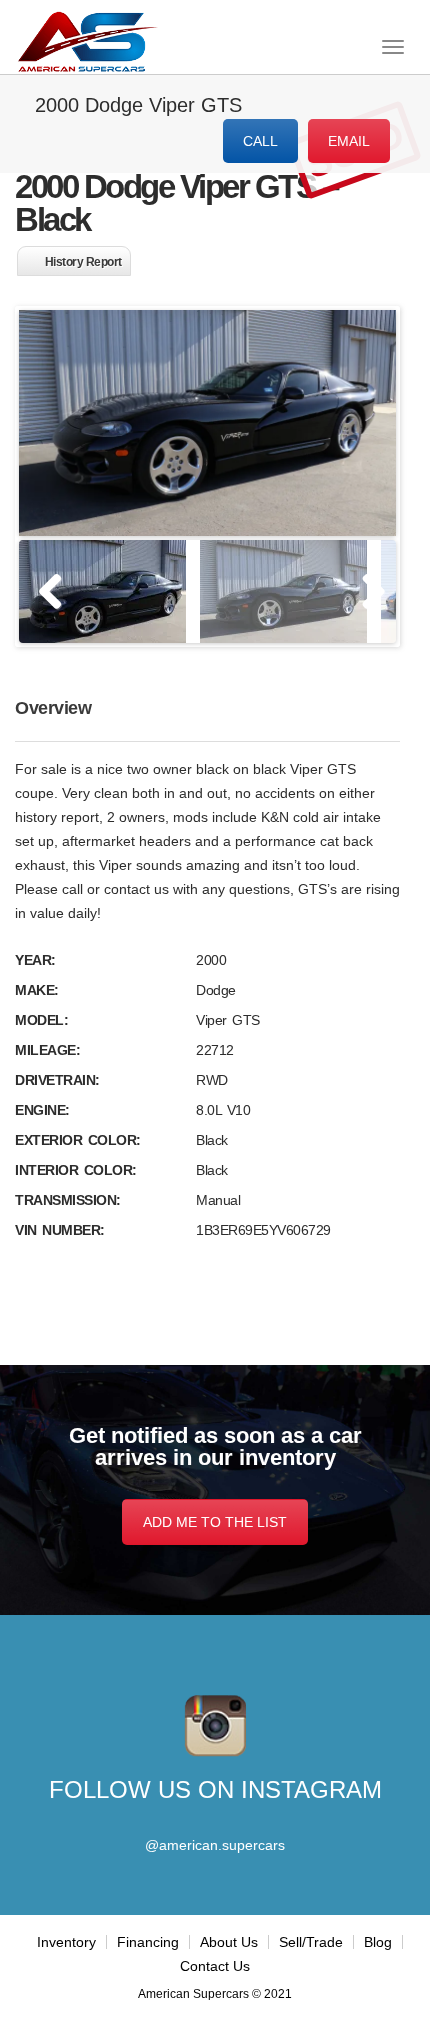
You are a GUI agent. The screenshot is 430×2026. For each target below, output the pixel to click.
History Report (83, 262)
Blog (378, 1942)
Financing (148, 1942)
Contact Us (215, 1966)
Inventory (66, 1942)
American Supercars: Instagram (215, 1726)
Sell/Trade (311, 1942)
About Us (229, 1942)
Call (260, 141)
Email (349, 141)
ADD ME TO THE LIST (215, 1522)
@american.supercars (215, 1845)
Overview (53, 708)
